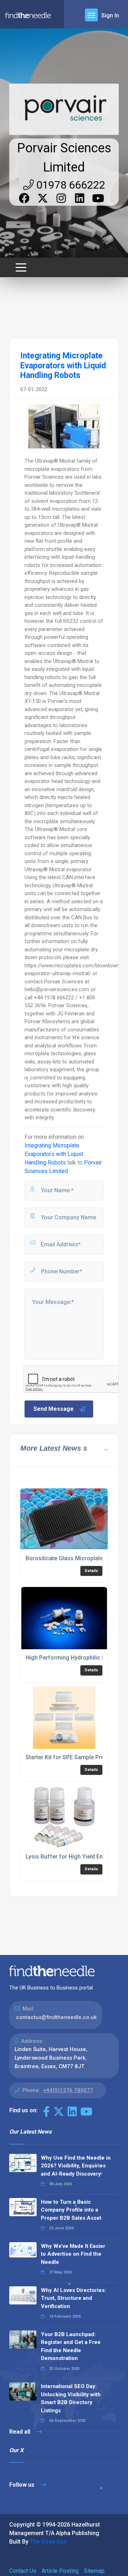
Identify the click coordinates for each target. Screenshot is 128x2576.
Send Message (54, 1409)
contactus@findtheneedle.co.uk (56, 2017)
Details (91, 1571)
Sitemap (94, 2571)
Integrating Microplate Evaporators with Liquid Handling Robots (54, 1154)
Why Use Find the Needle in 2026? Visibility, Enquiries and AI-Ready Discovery (76, 2166)
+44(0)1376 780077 (68, 2090)
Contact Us (23, 2571)
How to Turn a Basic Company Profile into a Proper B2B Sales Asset (71, 2210)
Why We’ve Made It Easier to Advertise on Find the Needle (73, 2254)
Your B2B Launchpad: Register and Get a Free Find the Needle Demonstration (71, 2346)
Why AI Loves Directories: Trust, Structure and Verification (73, 2298)
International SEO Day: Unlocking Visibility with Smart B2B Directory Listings (71, 2398)
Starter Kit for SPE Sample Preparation (76, 1757)
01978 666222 (70, 185)
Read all (20, 2432)
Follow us (23, 2485)
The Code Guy (48, 2542)
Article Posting (60, 2571)
